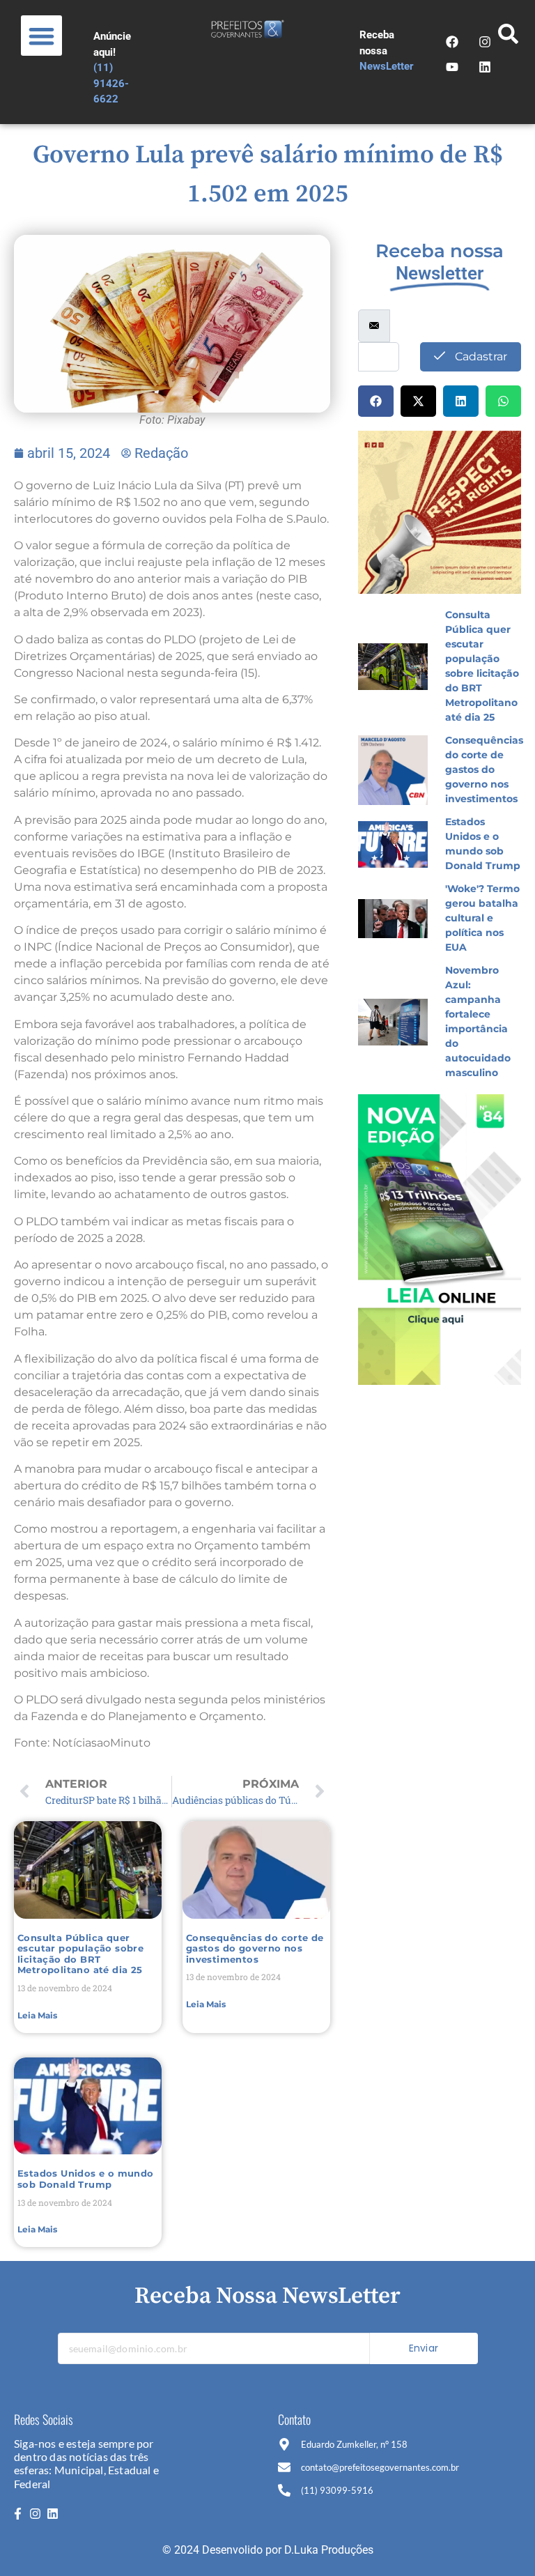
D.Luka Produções (329, 2550)
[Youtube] (452, 67)
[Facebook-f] (17, 2514)
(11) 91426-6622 (111, 83)
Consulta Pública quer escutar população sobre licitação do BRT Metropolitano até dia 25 (80, 1954)
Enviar (424, 2348)
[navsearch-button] (509, 38)
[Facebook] (452, 42)
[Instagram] (35, 2514)
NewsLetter (387, 66)
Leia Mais (37, 2015)
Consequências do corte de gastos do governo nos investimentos (255, 1948)
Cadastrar (480, 356)
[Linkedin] (53, 2514)
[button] (41, 36)
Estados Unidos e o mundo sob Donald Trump (86, 2179)
